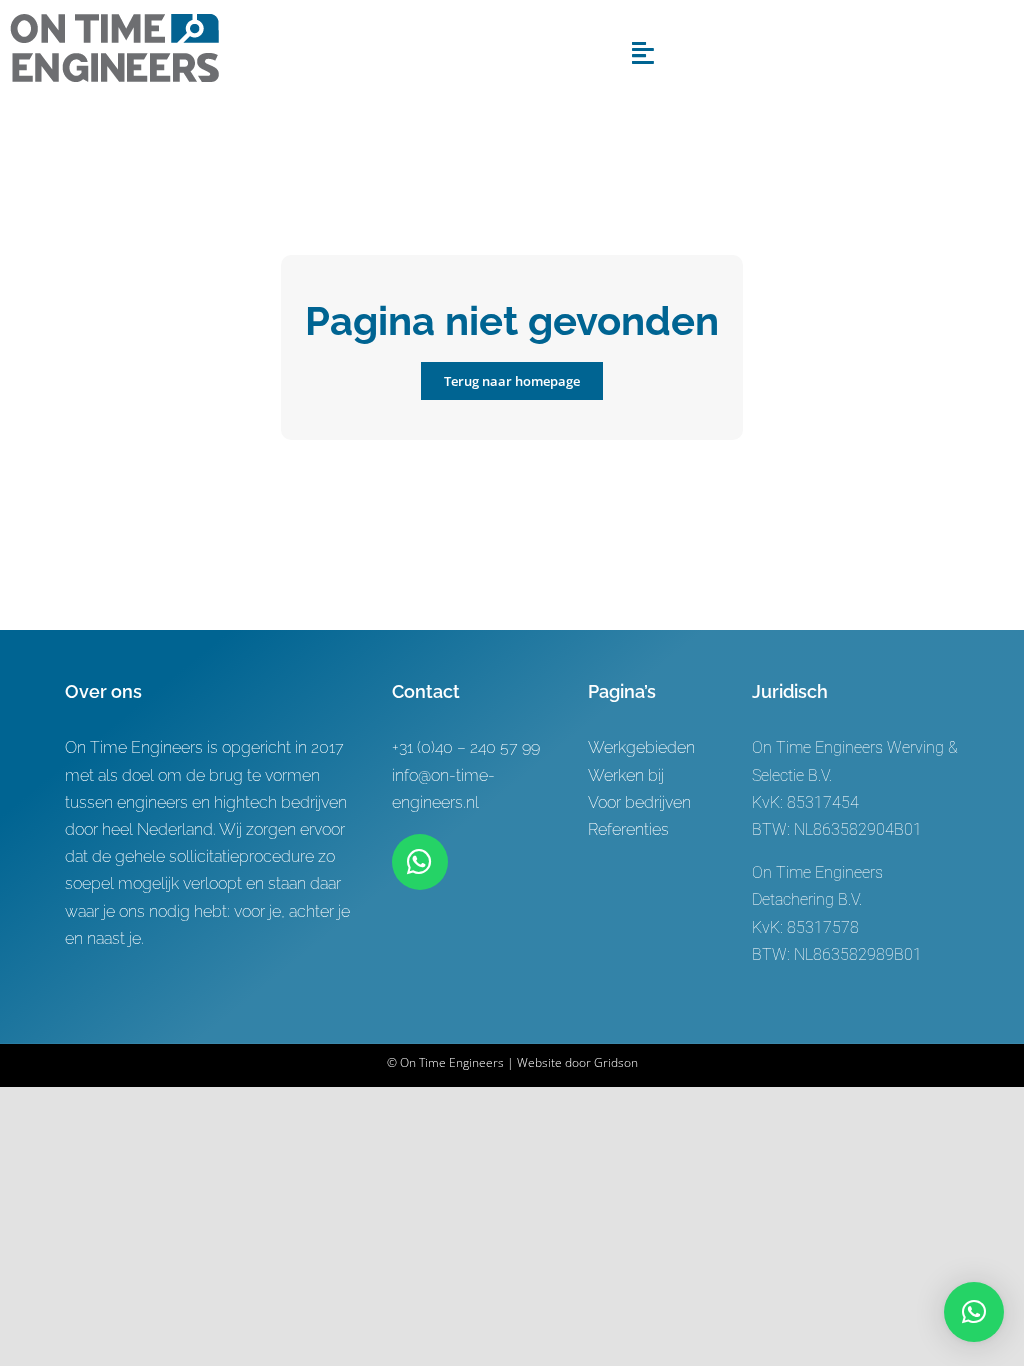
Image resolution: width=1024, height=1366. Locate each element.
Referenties (628, 829)
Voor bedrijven (639, 802)
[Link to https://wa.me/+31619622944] (420, 862)
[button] (974, 1312)
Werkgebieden (641, 747)
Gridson (616, 1062)
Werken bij (626, 775)
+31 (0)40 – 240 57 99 (466, 747)
